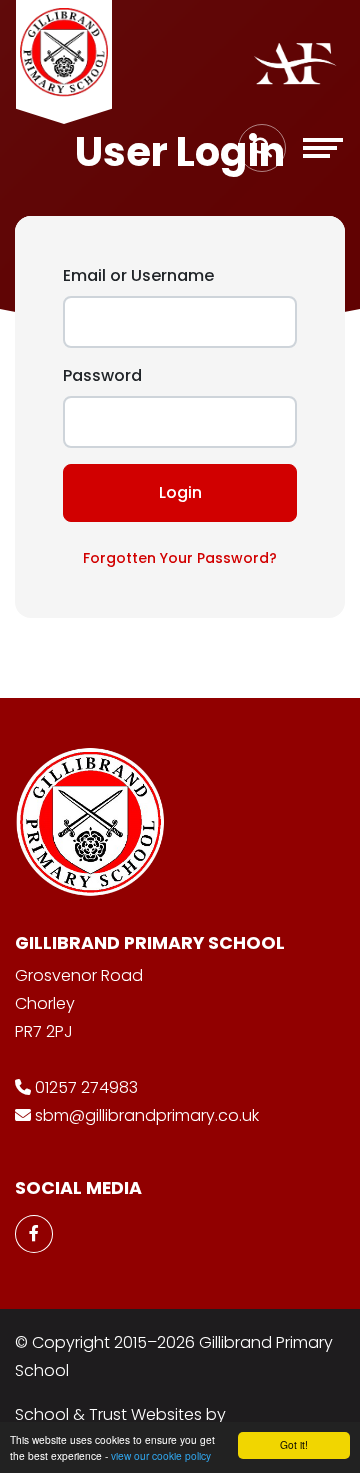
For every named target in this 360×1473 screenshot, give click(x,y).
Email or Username (138, 275)
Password (102, 375)
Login (180, 492)
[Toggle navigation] (323, 148)
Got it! (294, 1444)
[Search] (262, 148)
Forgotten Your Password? (180, 558)
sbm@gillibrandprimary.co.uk (147, 1115)
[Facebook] (34, 1234)
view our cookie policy (161, 1455)
